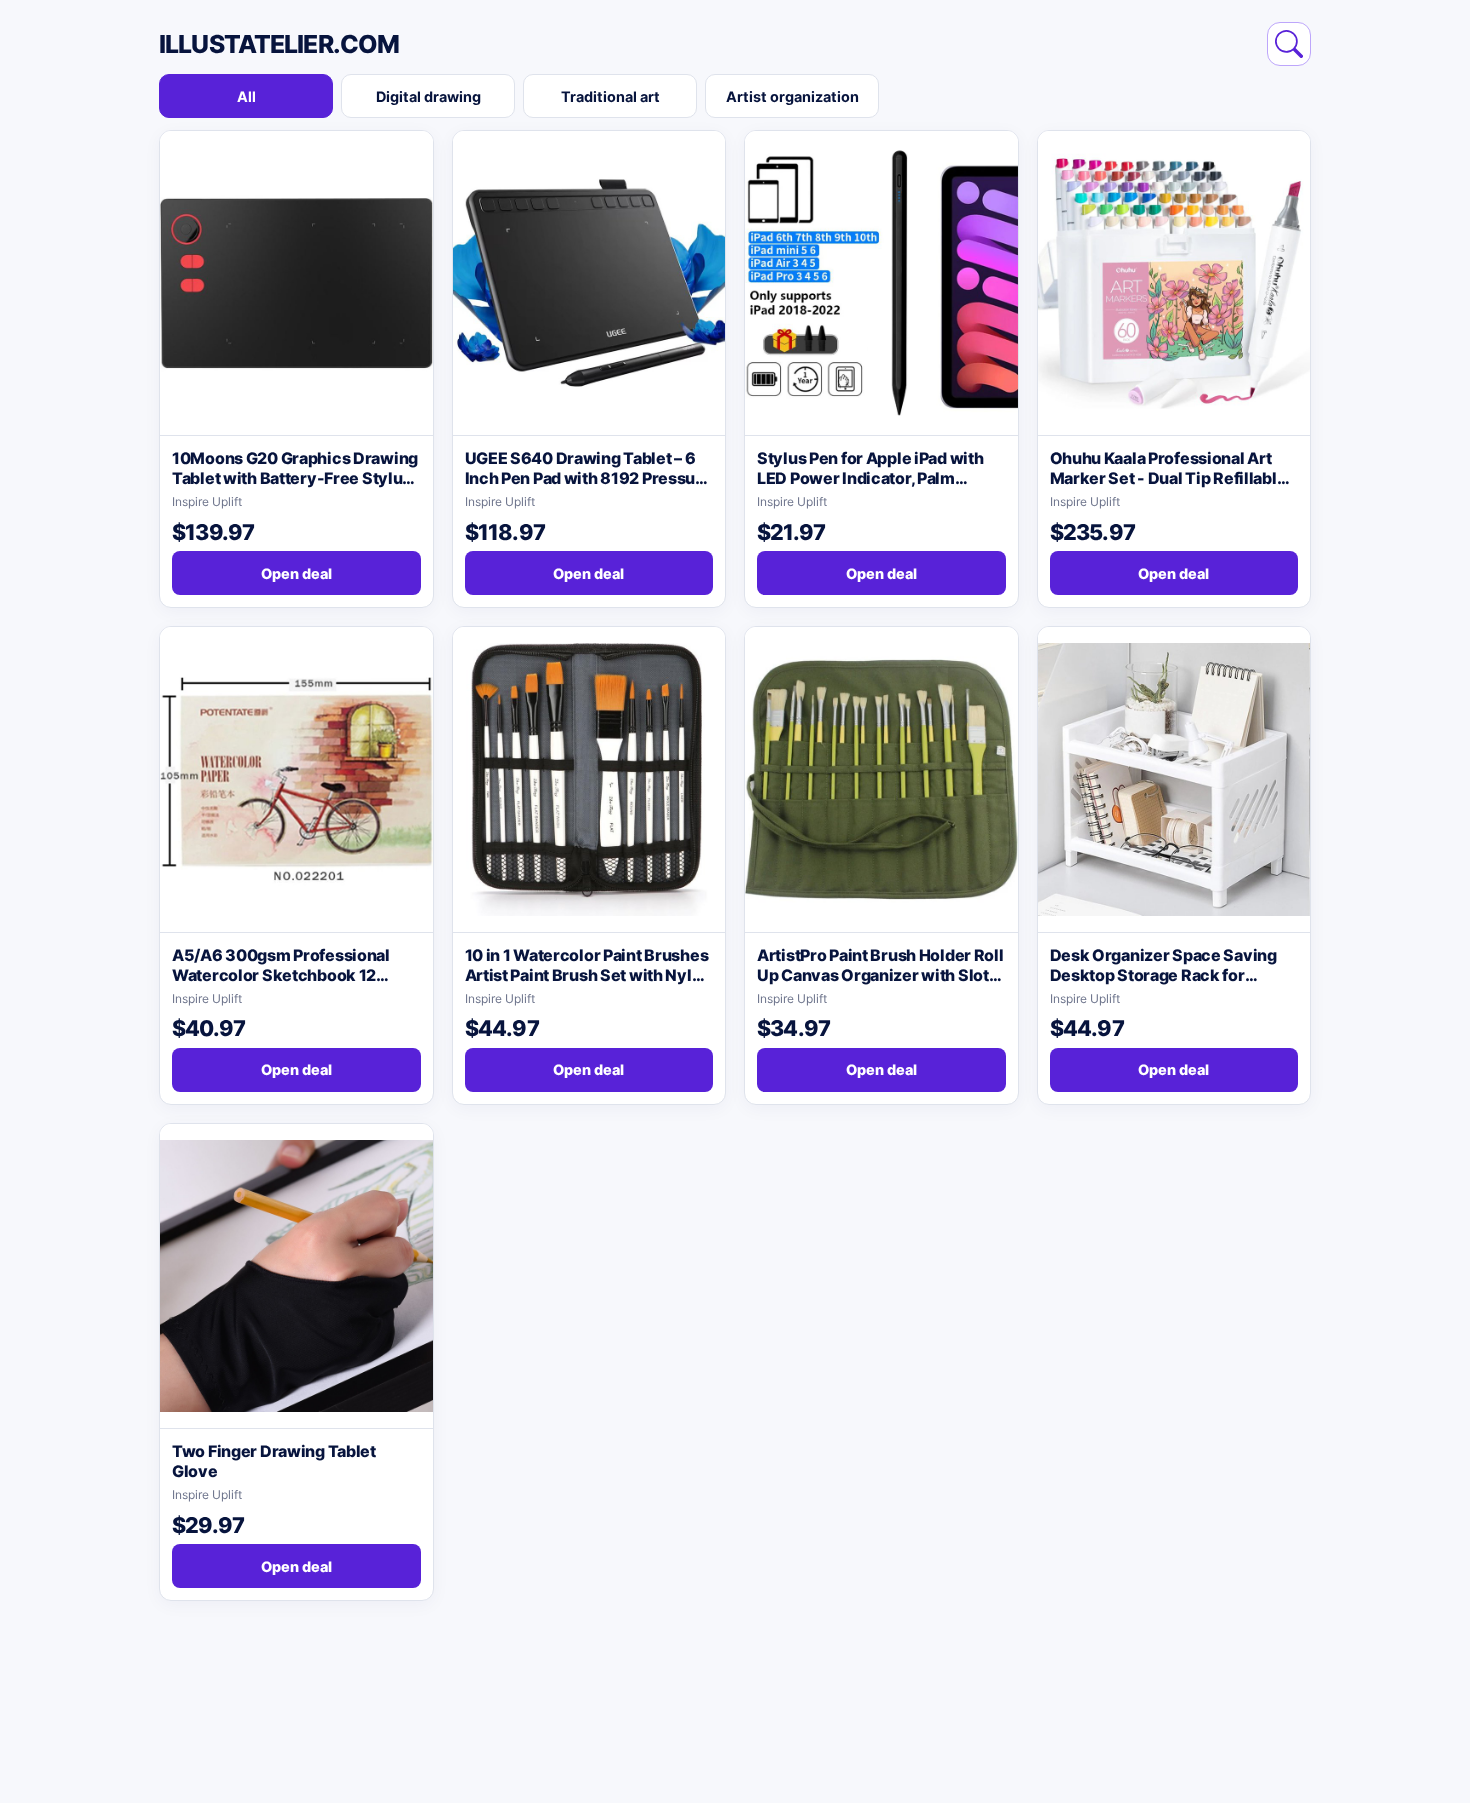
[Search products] (1289, 44)
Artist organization (792, 96)
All (246, 96)
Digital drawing (428, 96)
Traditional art (610, 96)
